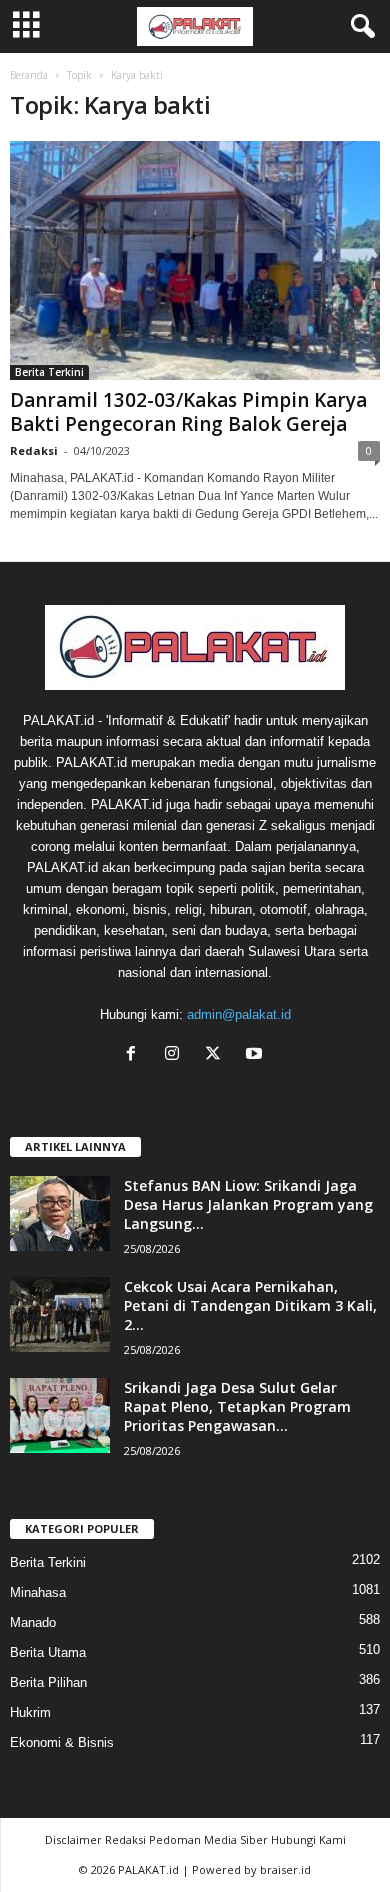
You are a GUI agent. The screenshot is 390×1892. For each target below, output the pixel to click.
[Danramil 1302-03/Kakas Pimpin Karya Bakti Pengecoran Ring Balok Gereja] (195, 260)
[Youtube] (256, 1055)
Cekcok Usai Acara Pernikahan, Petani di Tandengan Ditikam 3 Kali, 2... (250, 1305)
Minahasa (38, 1592)
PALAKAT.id (148, 1869)
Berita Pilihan (48, 1682)
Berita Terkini (49, 372)
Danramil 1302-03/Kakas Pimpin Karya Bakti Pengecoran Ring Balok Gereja (188, 412)
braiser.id (285, 1869)
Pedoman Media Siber (208, 1839)
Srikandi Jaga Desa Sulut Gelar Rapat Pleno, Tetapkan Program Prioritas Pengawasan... (237, 1406)
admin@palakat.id (239, 1014)
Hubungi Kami (308, 1839)
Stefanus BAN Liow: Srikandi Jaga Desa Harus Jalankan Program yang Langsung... (248, 1204)
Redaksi (34, 450)
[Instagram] (176, 1055)
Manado (33, 1622)
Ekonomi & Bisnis (62, 1742)
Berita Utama (48, 1652)
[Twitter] (217, 1055)
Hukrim (30, 1712)
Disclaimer (73, 1839)
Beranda (29, 75)
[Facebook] (135, 1055)
